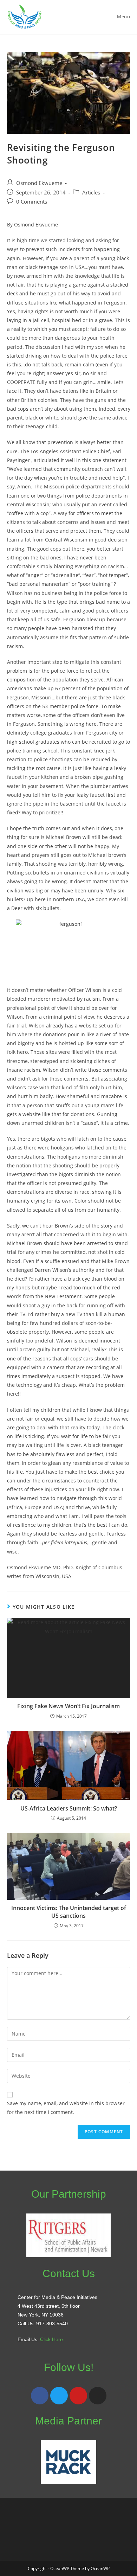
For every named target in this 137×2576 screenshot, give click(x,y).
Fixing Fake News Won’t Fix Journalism (68, 1706)
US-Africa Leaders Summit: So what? (69, 1808)
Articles (91, 193)
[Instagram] (98, 2396)
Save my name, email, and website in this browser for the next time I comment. (66, 2108)
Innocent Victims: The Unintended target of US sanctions (69, 1912)
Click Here (51, 2339)
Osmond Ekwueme (39, 183)
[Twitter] (59, 2396)
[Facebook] (40, 2396)
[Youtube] (78, 2396)
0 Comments (32, 202)
